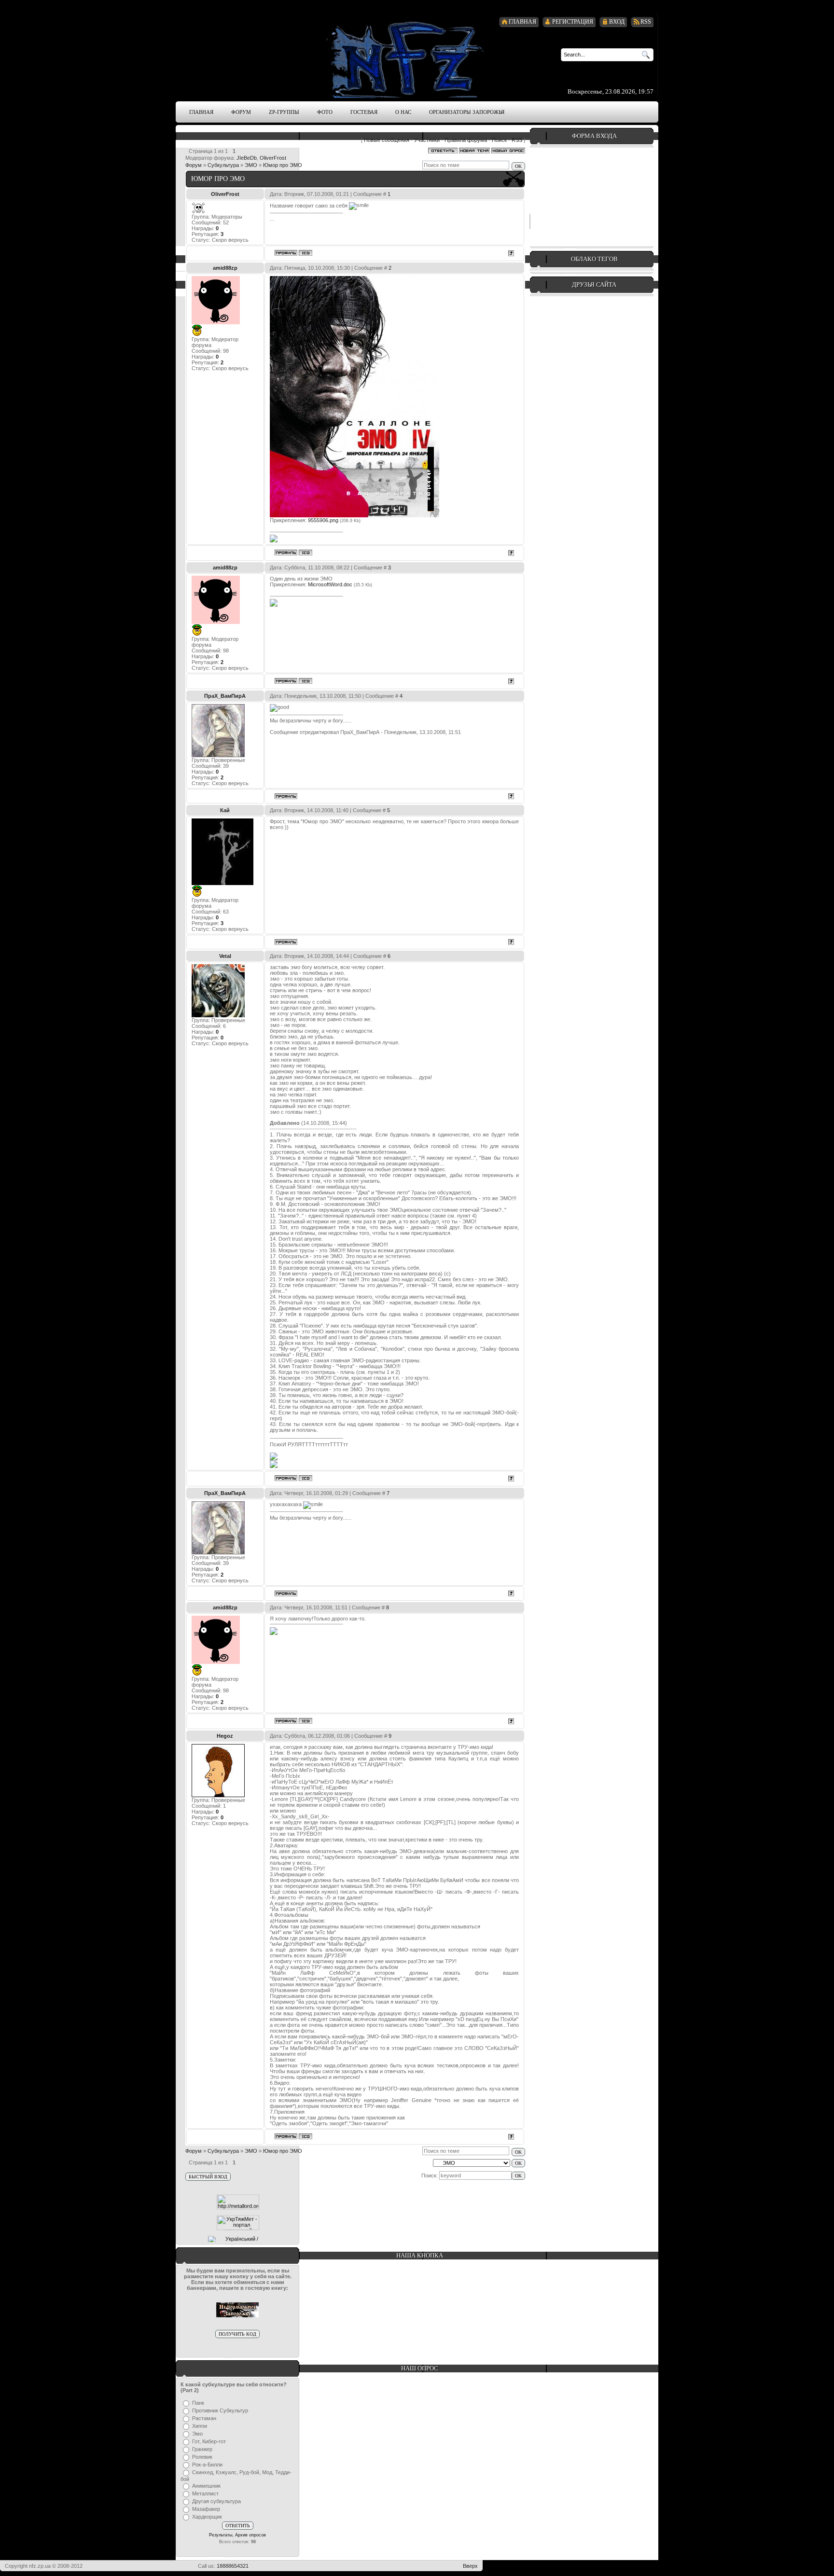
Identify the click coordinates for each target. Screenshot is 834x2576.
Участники (427, 140)
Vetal (225, 956)
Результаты (221, 2535)
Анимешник (206, 2486)
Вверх (470, 2566)
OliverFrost (273, 158)
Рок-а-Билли (207, 2465)
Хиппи (200, 2426)
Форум (194, 165)
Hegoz (225, 1736)
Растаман (204, 2418)
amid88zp (225, 268)
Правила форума (466, 140)
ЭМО (251, 165)
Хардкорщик (207, 2517)
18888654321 (233, 2566)
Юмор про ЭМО (283, 165)
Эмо (197, 2434)
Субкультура (223, 165)
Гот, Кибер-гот (209, 2441)
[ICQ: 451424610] (306, 553)
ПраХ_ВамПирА (225, 696)
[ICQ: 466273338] (306, 2136)
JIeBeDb (247, 158)
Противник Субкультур (220, 2410)
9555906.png (323, 520)
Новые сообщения (387, 140)
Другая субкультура (216, 2501)
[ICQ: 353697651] (306, 253)
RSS (517, 140)
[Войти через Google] (530, 222)
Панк (198, 2403)
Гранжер (202, 2449)
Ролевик (202, 2457)
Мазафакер (206, 2509)
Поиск (499, 140)
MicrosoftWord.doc (330, 584)
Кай (225, 810)
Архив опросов (250, 2535)
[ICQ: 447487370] (306, 1478)
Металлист (205, 2493)
